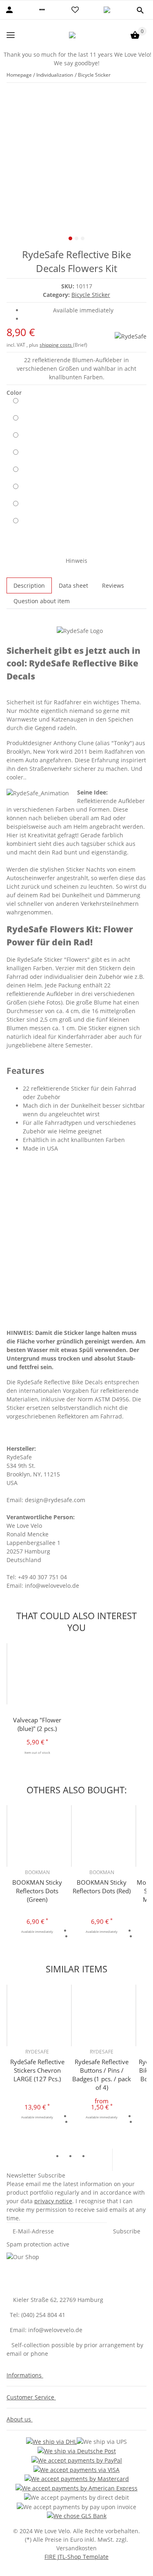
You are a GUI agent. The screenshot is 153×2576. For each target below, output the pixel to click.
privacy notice (53, 2201)
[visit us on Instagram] (96, 2157)
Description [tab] (29, 585)
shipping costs (56, 345)
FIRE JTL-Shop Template (76, 2557)
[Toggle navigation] (11, 35)
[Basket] (135, 35)
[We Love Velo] (73, 35)
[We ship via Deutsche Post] (77, 2451)
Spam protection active (38, 2244)
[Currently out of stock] (16, 404)
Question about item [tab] (42, 601)
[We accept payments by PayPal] (77, 2460)
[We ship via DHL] (51, 2442)
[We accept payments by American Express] (76, 2488)
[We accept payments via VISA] (76, 2469)
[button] (42, 10)
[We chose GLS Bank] (77, 2516)
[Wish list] (75, 10)
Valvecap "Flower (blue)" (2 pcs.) (37, 1724)
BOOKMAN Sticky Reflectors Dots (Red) (102, 1887)
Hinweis (76, 561)
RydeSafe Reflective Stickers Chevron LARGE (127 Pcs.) (37, 2070)
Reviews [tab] (113, 585)
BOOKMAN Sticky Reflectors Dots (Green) (37, 1891)
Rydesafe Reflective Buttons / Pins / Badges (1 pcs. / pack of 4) (102, 2075)
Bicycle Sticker (91, 295)
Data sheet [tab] (73, 585)
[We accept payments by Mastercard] (77, 2479)
